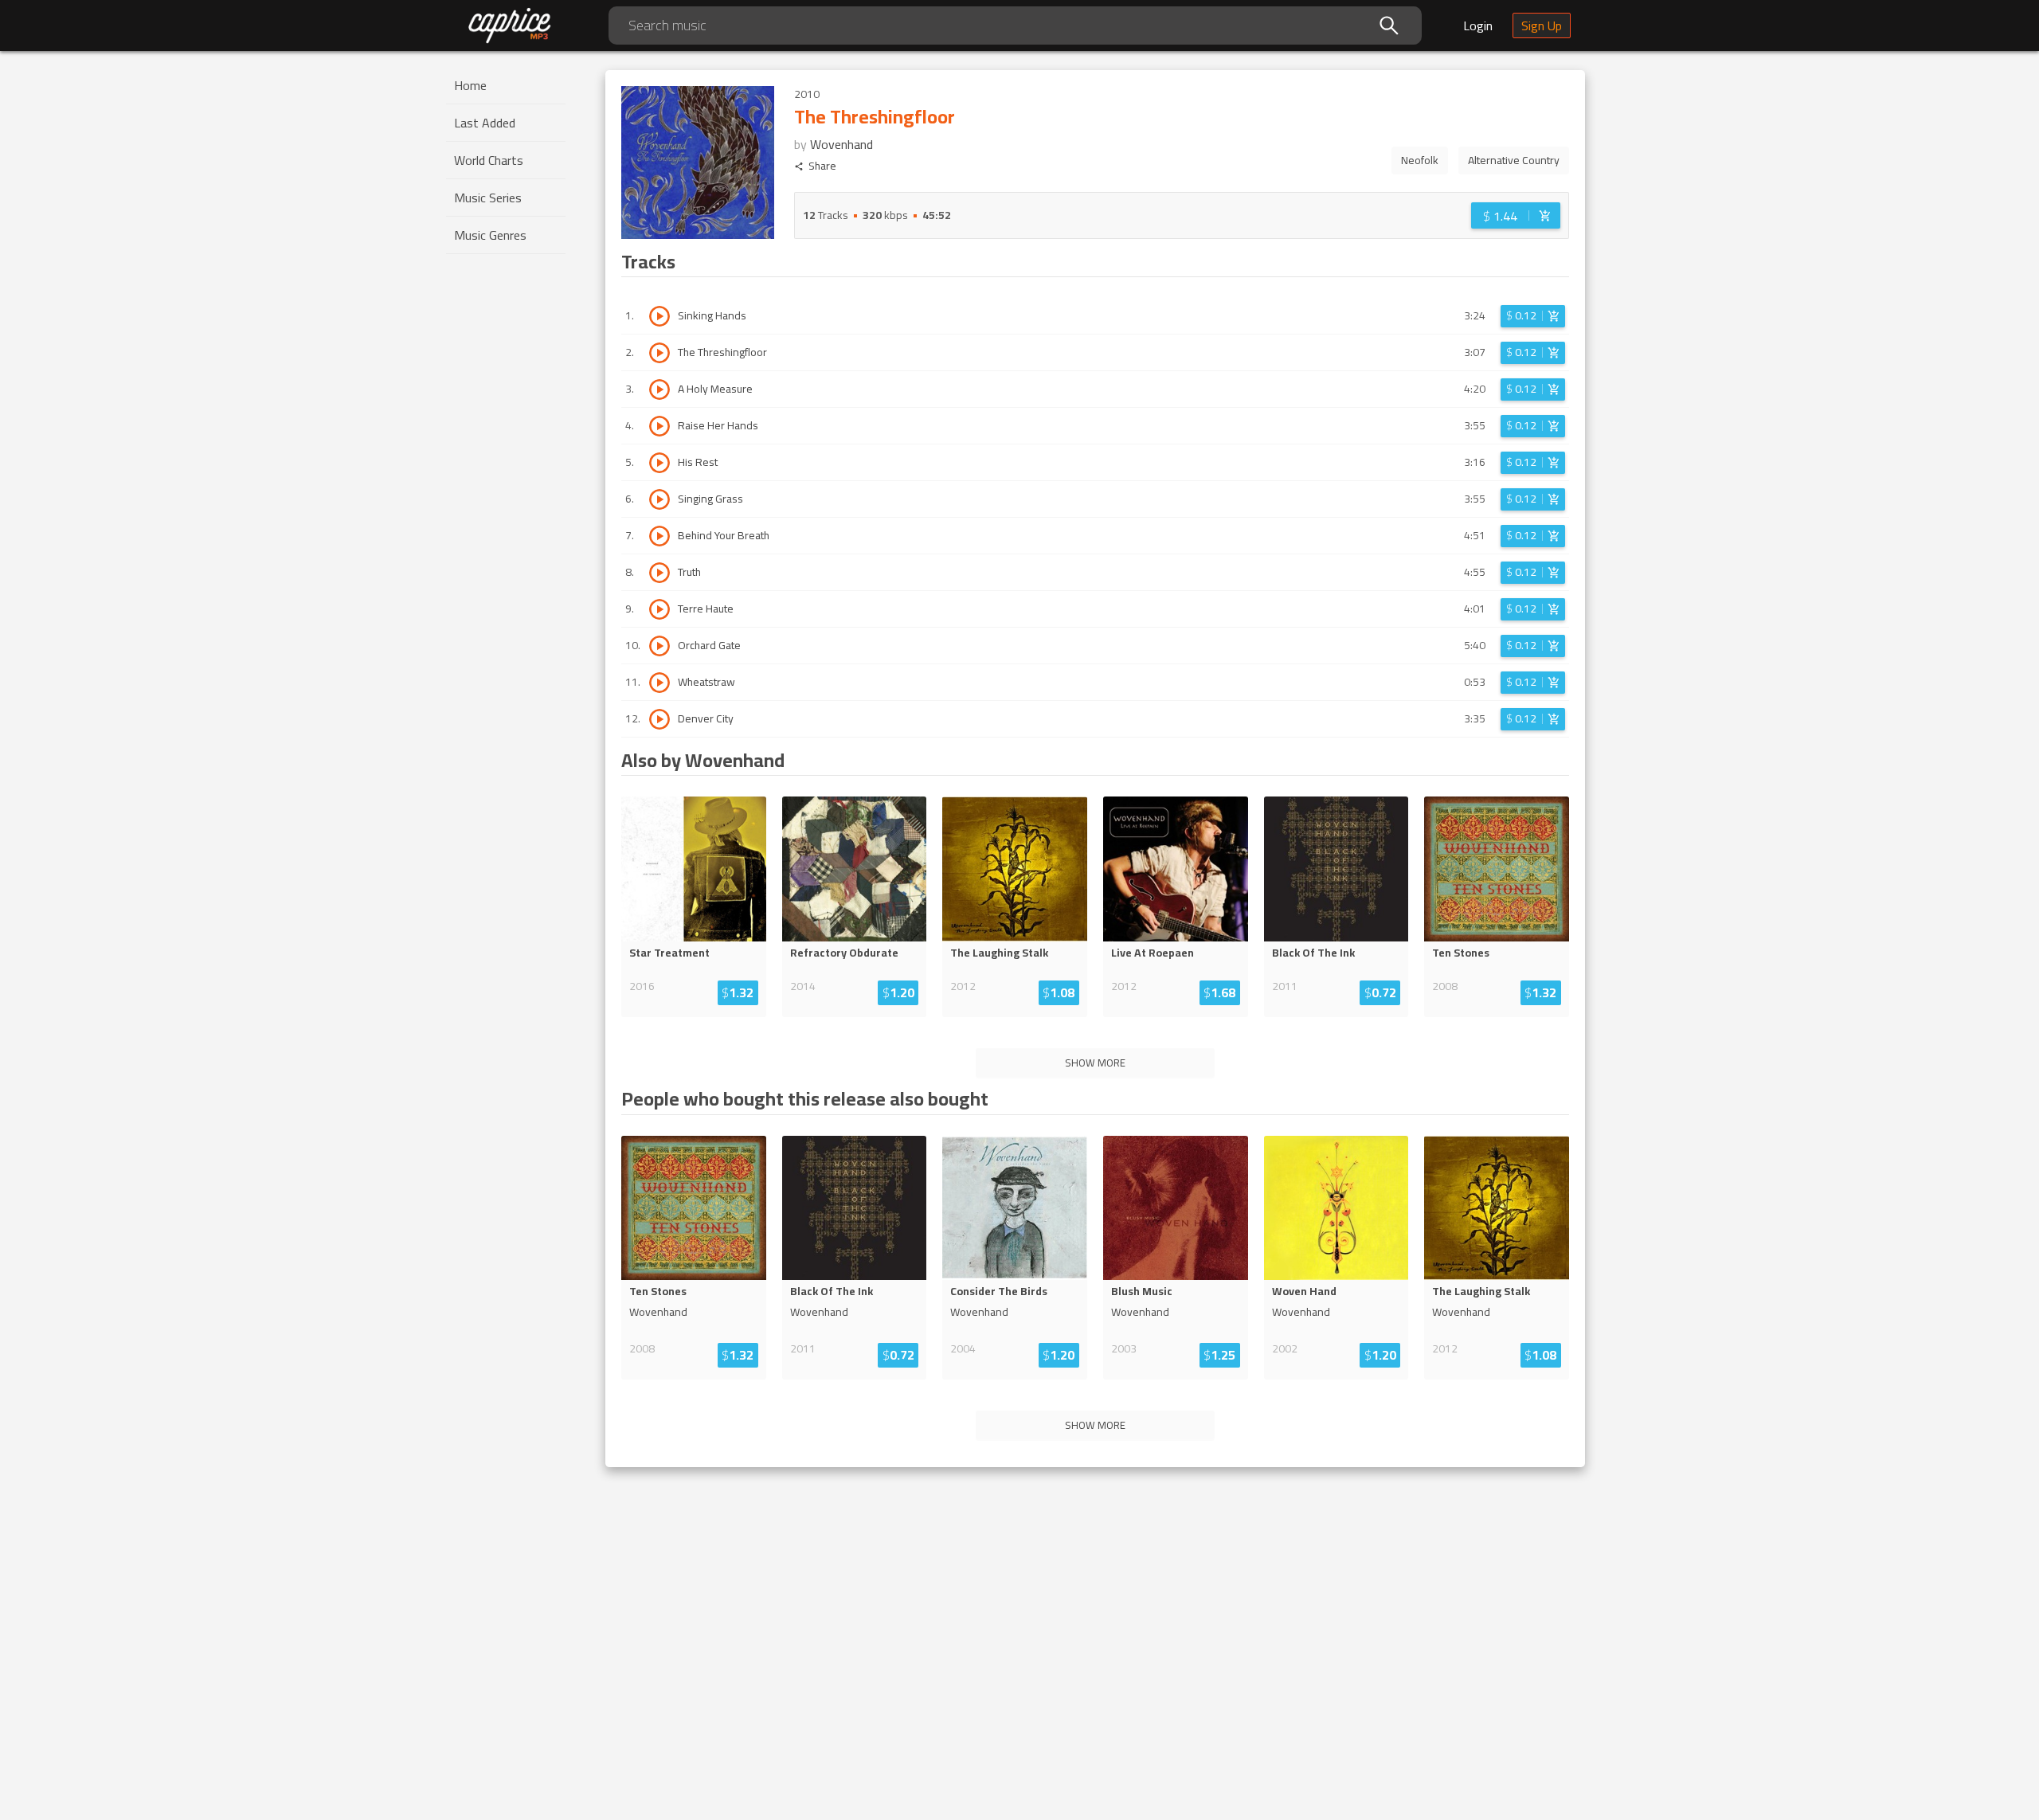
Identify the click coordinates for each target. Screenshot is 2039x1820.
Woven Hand (1304, 1291)
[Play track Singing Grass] (659, 499)
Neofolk (1420, 160)
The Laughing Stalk (999, 953)
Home (470, 85)
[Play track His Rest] (659, 463)
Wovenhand (841, 144)
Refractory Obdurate (844, 953)
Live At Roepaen (1153, 953)
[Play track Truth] (659, 573)
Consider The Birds (999, 1291)
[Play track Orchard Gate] (659, 646)
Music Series (488, 198)
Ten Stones (1461, 953)
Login (1478, 25)
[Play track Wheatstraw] (659, 683)
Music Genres (490, 235)
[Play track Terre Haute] (659, 609)
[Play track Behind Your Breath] (659, 536)
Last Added (485, 123)
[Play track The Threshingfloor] (659, 353)
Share (822, 166)
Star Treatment (669, 953)
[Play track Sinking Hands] (659, 316)
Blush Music (1142, 1291)
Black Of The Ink (1313, 953)
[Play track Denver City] (659, 719)
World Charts (489, 160)
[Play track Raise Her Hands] (659, 426)
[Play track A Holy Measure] (659, 389)
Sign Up (1542, 25)
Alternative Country (1514, 160)
